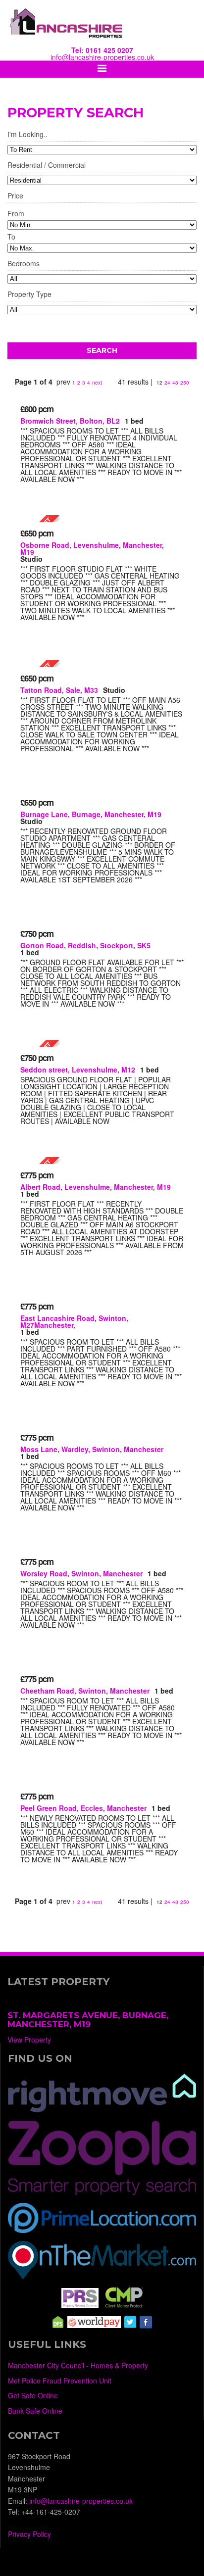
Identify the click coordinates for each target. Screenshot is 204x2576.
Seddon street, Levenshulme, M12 (78, 1069)
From (16, 213)
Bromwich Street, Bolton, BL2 (70, 421)
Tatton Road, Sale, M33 (59, 690)
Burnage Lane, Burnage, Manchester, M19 (91, 814)
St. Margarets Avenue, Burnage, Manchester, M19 (88, 2020)
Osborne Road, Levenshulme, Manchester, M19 (92, 548)
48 (175, 383)
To (11, 237)
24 (167, 383)
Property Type (29, 295)
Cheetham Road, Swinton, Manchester (85, 1691)
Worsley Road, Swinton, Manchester (81, 1573)
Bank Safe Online (35, 2411)
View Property (29, 2040)
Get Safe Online (33, 2395)
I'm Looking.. (27, 135)
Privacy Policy (29, 2534)
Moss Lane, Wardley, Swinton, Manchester (92, 1449)
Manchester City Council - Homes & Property (78, 2365)
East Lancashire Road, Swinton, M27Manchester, (74, 1321)
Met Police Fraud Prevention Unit (60, 2381)
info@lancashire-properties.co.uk (102, 57)
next (97, 383)
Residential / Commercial (47, 166)
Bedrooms (24, 264)
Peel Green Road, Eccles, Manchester (83, 1808)
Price (15, 196)
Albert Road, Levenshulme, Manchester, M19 (96, 1187)
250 (185, 383)
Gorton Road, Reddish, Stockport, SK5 (85, 945)
